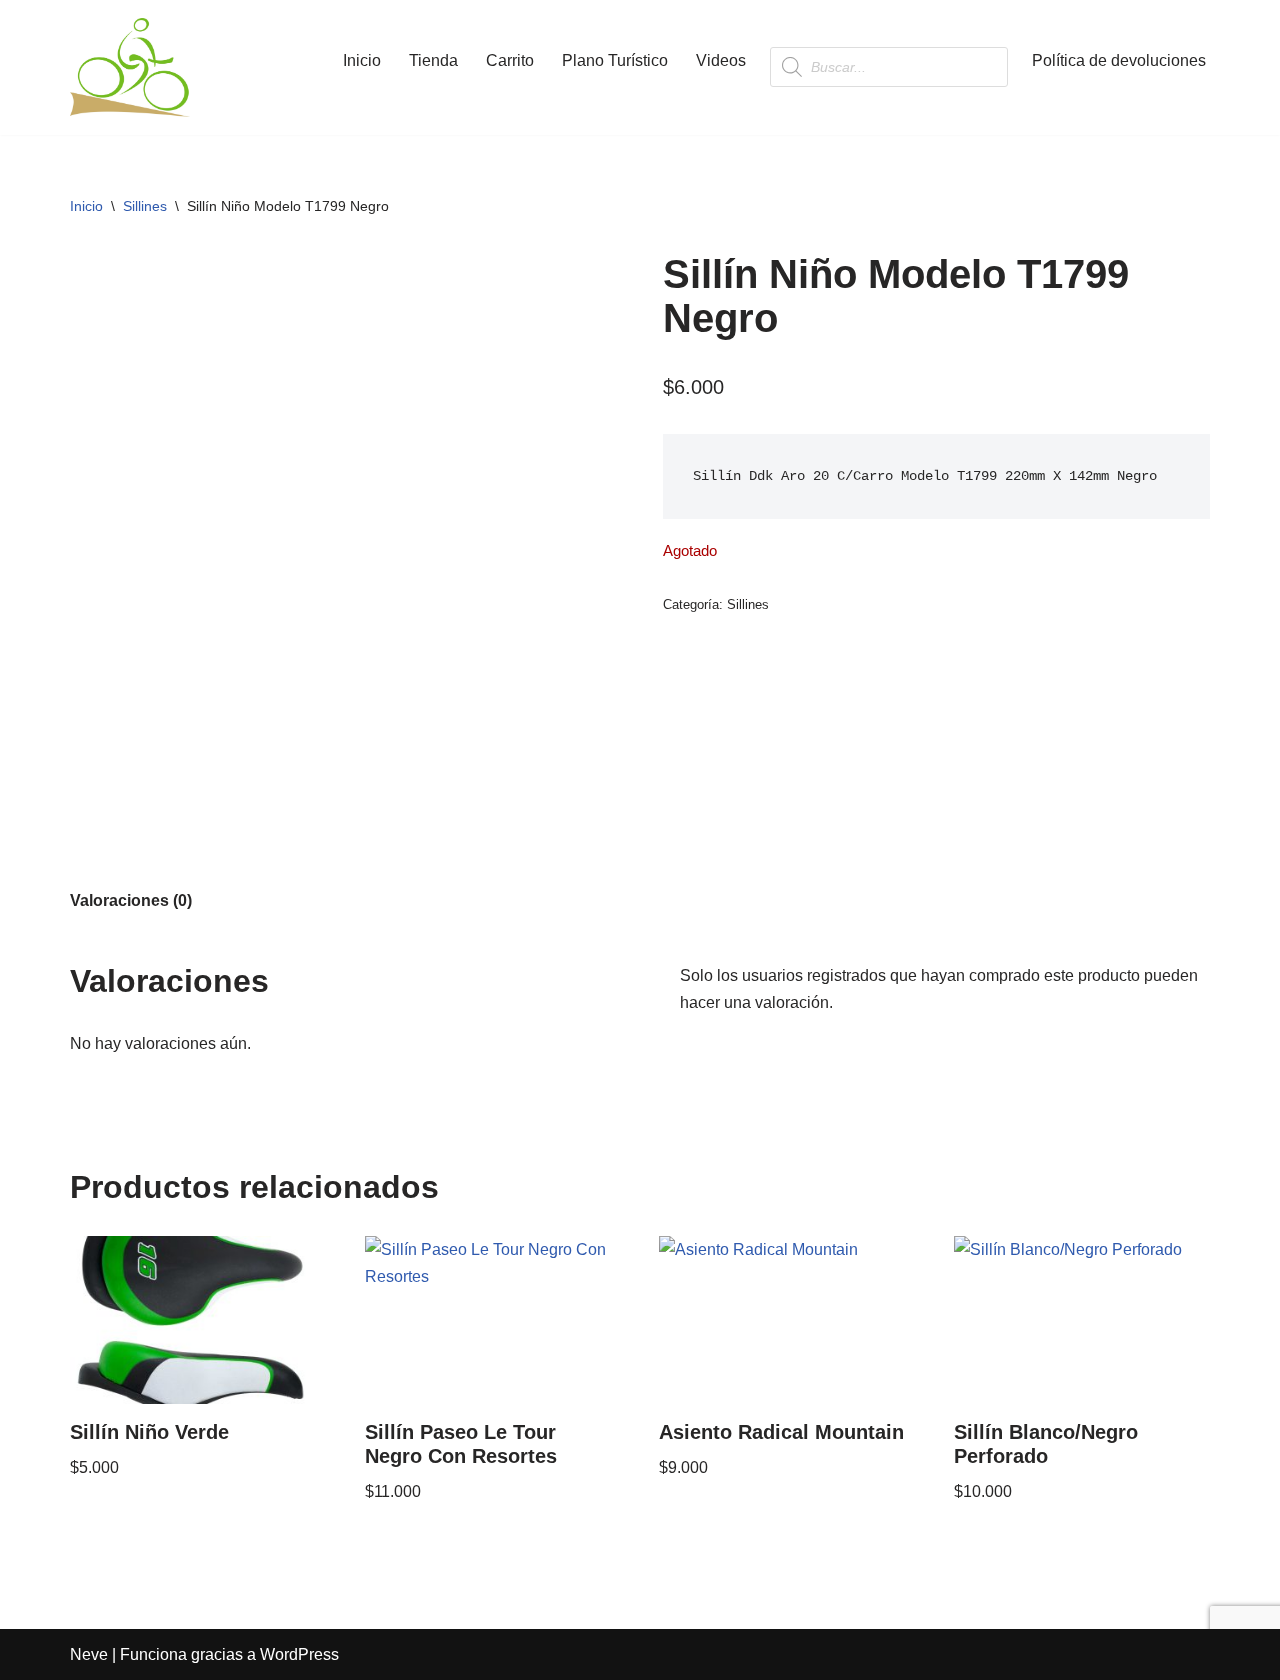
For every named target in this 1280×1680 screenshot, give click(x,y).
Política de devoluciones (1119, 60)
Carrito (510, 60)
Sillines (145, 206)
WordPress (299, 1654)
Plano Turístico (615, 60)
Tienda (433, 60)
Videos (721, 60)
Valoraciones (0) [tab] (131, 900)
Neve (89, 1654)
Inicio (362, 60)
